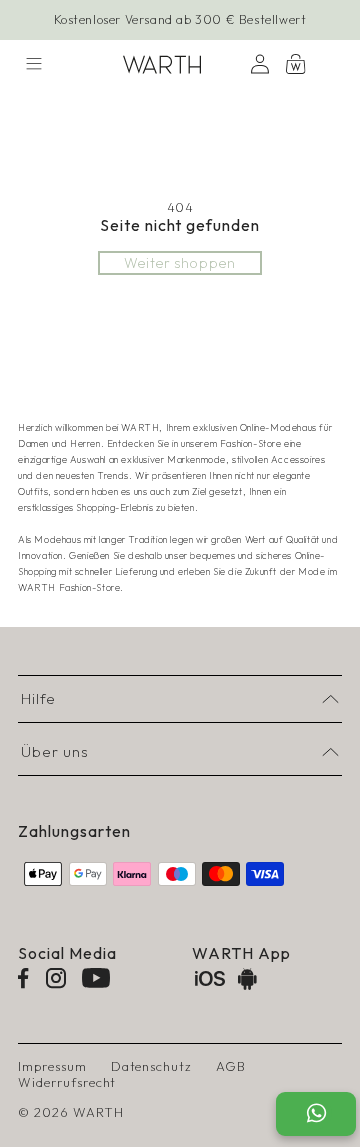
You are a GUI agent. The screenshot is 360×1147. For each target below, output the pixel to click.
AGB (231, 1066)
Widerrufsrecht (67, 1082)
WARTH (98, 1112)
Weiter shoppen (180, 263)
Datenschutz (152, 1066)
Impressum (52, 1066)
